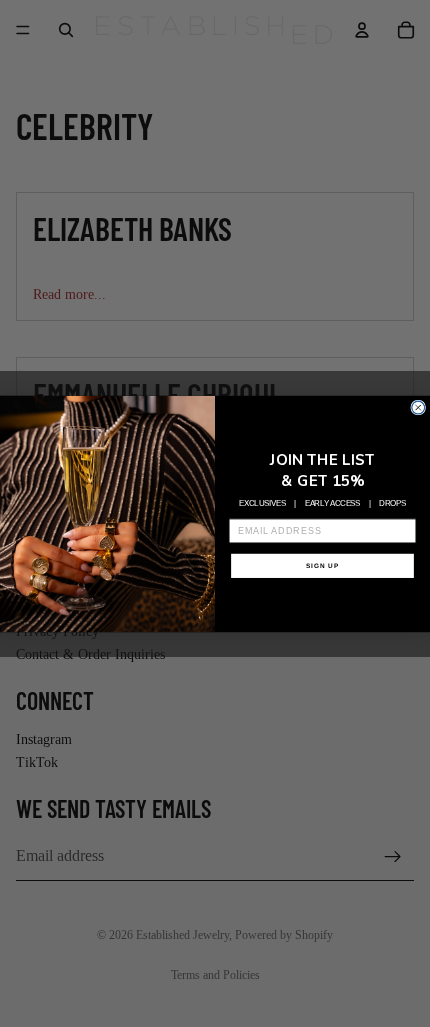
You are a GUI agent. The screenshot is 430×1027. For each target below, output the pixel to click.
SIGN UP (323, 566)
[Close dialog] (418, 407)
